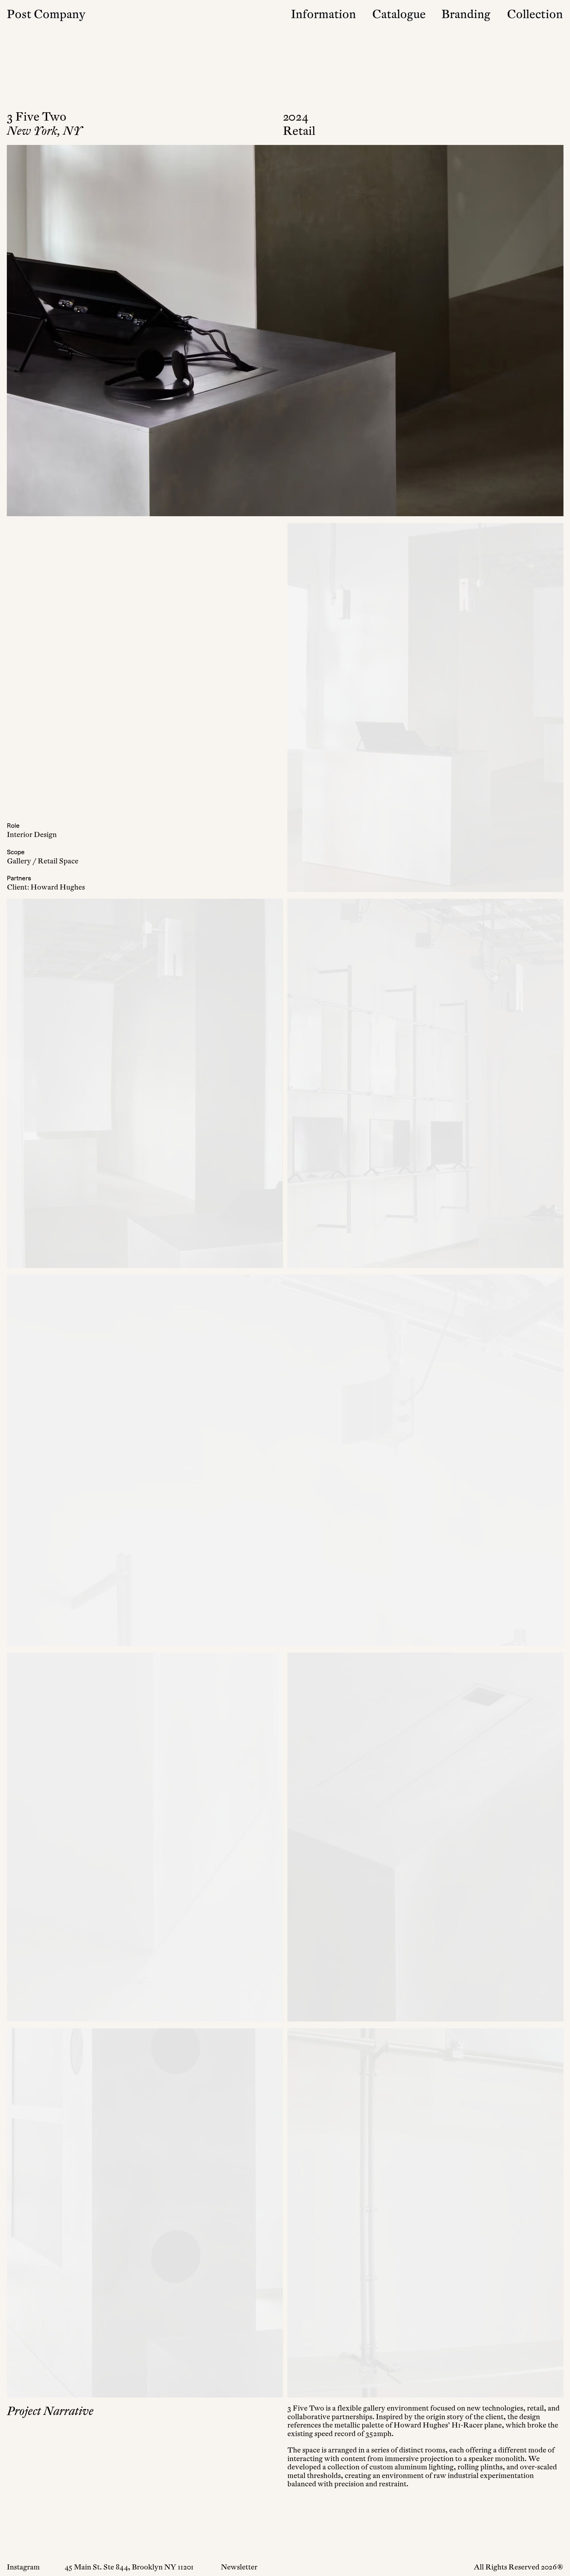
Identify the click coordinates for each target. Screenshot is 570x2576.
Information (323, 14)
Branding (466, 14)
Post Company (46, 14)
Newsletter (239, 2567)
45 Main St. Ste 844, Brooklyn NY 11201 (129, 2567)
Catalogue (399, 14)
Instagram (23, 2567)
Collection (535, 14)
